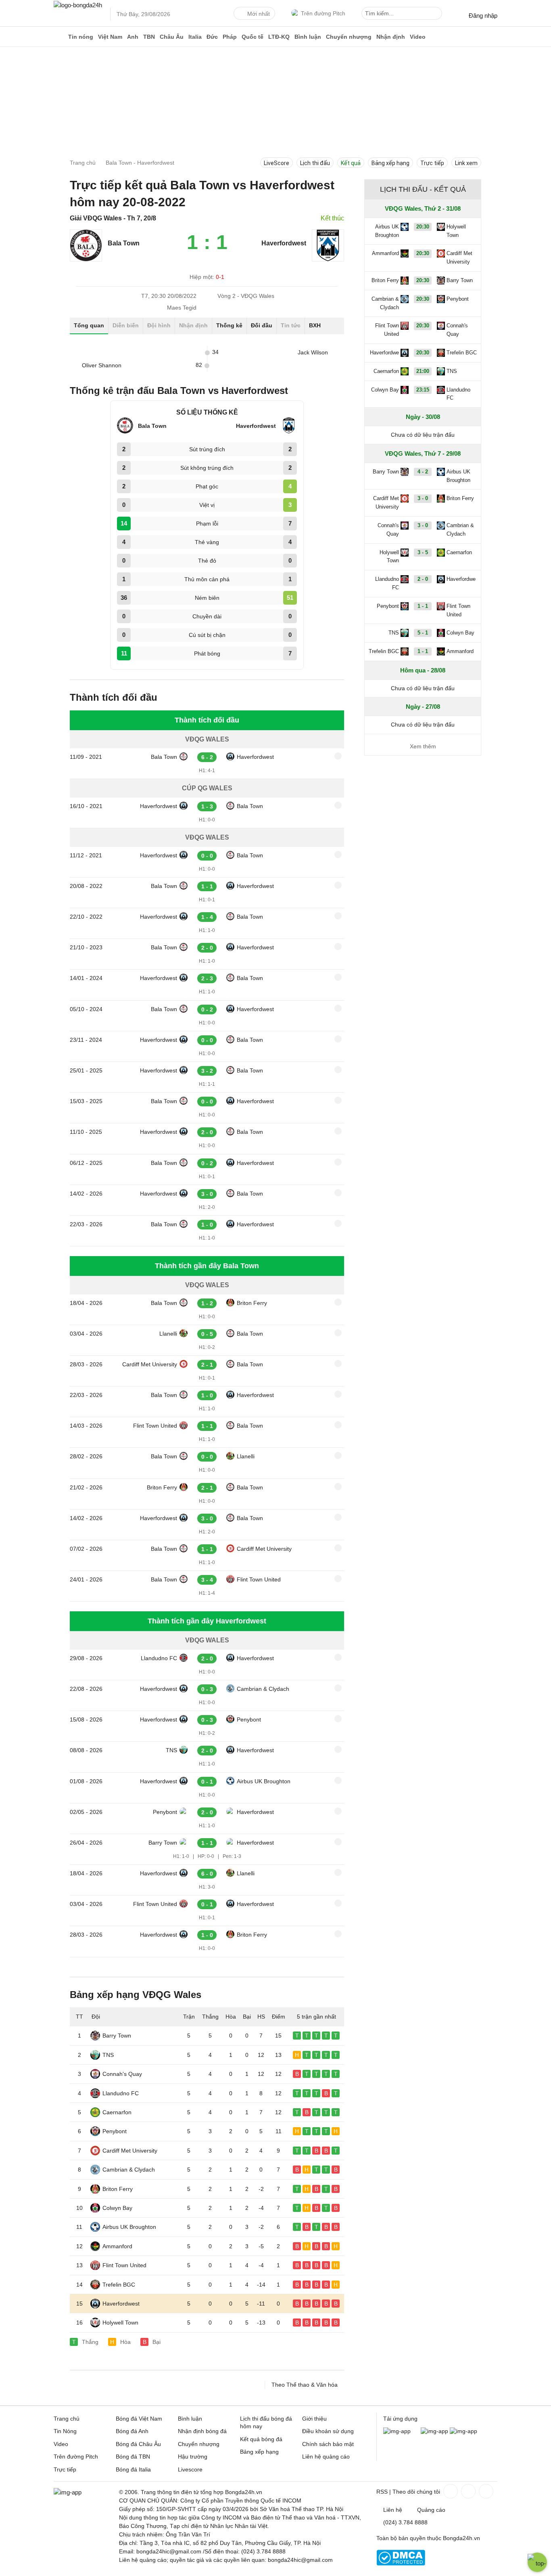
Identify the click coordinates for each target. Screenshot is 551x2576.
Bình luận (308, 37)
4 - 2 (423, 472)
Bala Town (164, 757)
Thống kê (229, 325)
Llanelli (168, 1334)
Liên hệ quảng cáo (326, 2457)
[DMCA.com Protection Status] (401, 2563)
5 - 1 (423, 633)
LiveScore (277, 163)
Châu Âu (172, 37)
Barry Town (163, 1843)
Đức (212, 37)
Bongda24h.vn (461, 2538)
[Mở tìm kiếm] (437, 15)
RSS (382, 2492)
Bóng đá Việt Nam (139, 2419)
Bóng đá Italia (133, 2469)
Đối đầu (262, 325)
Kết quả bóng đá (261, 2439)
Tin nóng (81, 37)
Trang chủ (67, 2419)
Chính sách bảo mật (328, 2444)
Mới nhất (259, 14)
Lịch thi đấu (315, 163)
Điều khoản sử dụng (328, 2431)
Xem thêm (423, 746)
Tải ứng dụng (400, 2419)
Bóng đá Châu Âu (138, 2444)
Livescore (190, 2469)
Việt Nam (110, 37)
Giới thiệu (314, 2419)
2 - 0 (423, 579)
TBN (149, 37)
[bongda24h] (60, 37)
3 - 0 (423, 498)
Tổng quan (89, 325)
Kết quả (351, 163)
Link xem (466, 163)
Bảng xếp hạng (390, 163)
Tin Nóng (65, 2431)
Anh (133, 37)
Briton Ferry (252, 1303)
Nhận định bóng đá (202, 2431)
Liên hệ (393, 2510)
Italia (195, 37)
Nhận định (391, 37)
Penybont (249, 1719)
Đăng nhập (483, 16)
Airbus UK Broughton (264, 1781)
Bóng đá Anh (132, 2431)
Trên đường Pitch (323, 13)
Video (418, 37)
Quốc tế (253, 37)
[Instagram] (468, 2491)
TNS (171, 1750)
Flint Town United (155, 1426)
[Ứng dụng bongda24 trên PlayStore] (434, 2431)
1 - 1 (423, 606)
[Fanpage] (450, 2491)
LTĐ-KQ (279, 37)
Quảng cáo (431, 2510)
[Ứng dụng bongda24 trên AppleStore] (463, 2431)
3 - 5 (423, 552)
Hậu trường (193, 2457)
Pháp (230, 37)
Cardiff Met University (150, 1364)
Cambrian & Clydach (263, 1689)
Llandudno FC (159, 1658)
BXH (315, 325)
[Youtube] (485, 2491)
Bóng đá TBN (133, 2457)
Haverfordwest (255, 757)
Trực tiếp (432, 163)
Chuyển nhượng (349, 37)
